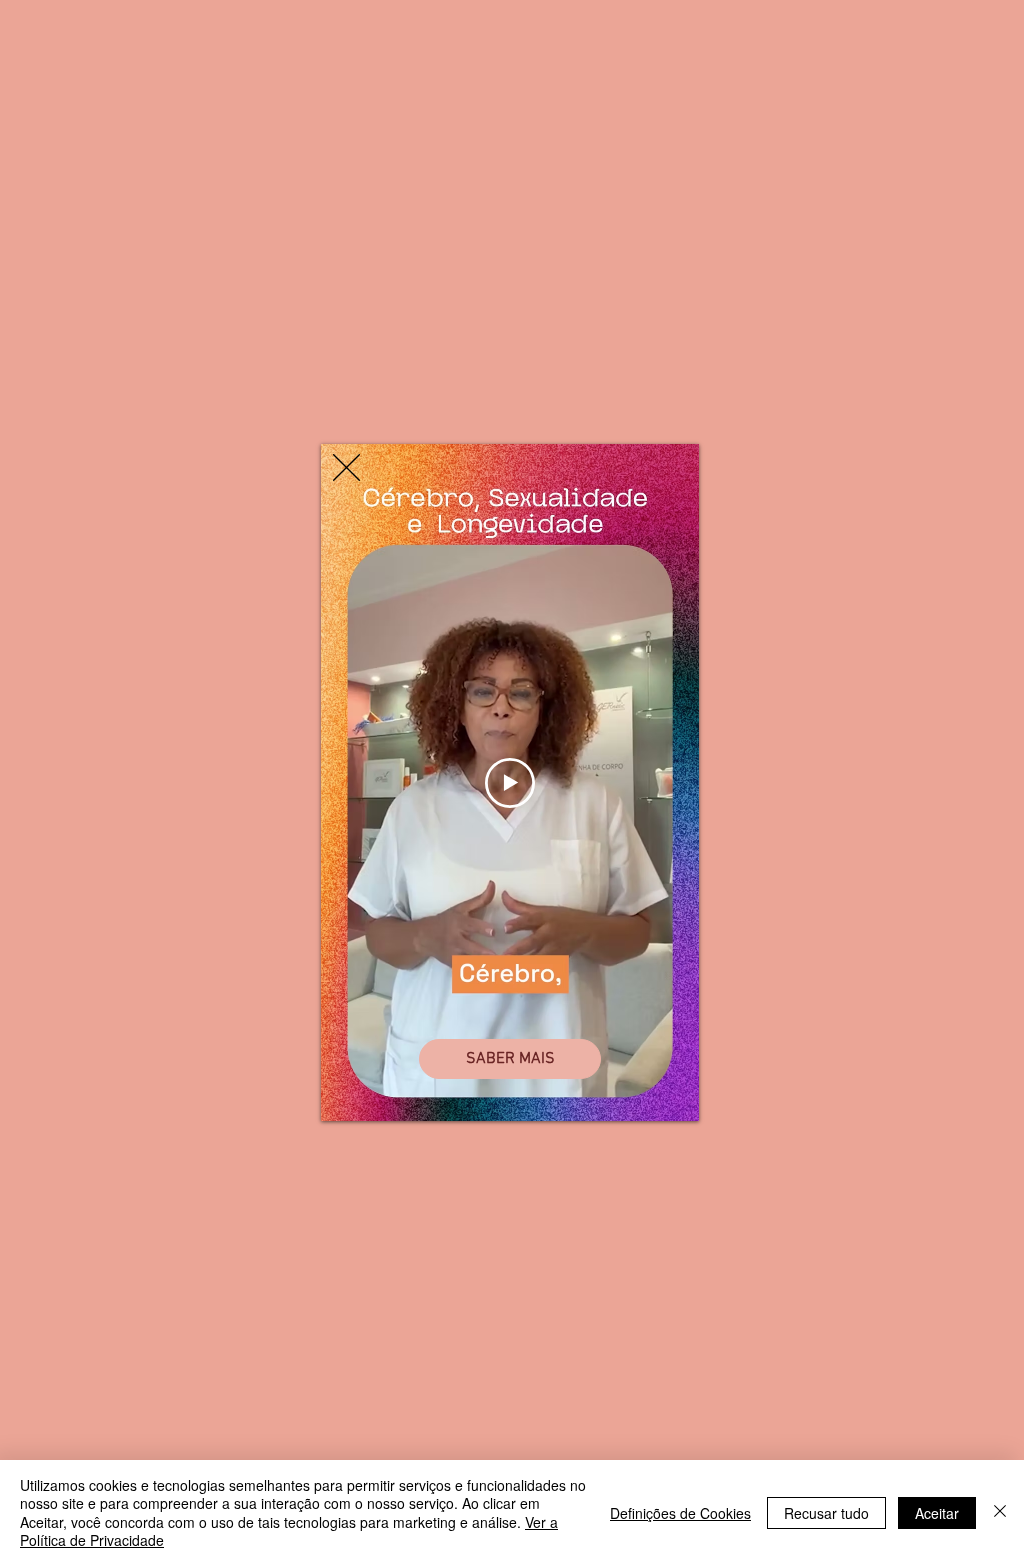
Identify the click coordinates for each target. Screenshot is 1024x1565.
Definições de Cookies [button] (680, 1513)
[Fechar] (1000, 1512)
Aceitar (937, 1513)
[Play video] (510, 783)
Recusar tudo (826, 1513)
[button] (346, 467)
